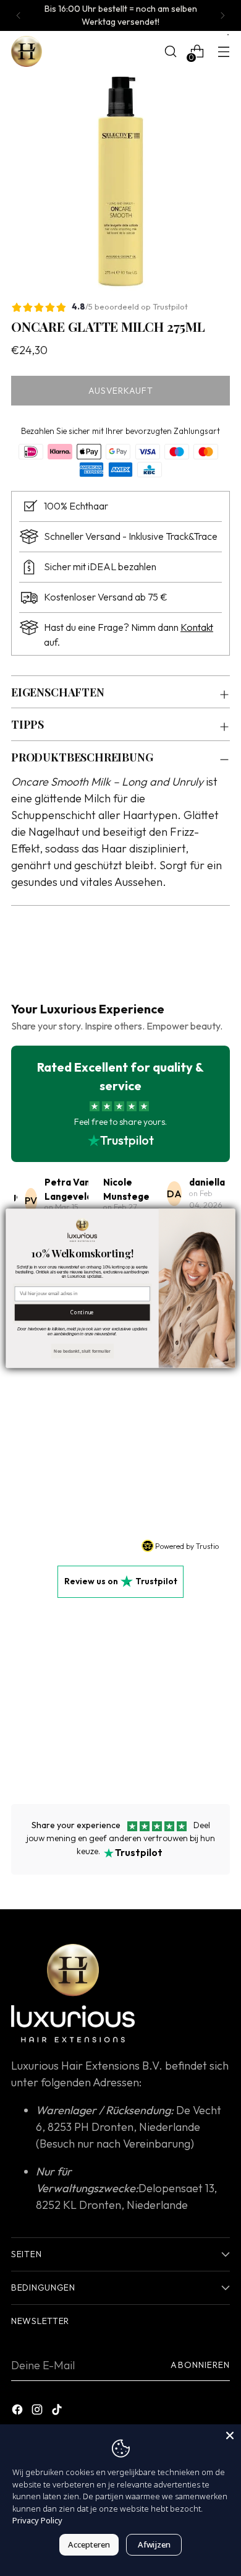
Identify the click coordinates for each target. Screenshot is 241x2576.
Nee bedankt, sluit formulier (82, 1351)
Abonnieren (200, 2365)
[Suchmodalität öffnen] (170, 52)
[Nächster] (222, 15)
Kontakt (197, 627)
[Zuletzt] (19, 15)
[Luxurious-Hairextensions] (27, 51)
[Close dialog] (228, 1216)
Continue (82, 1312)
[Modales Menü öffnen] (223, 52)
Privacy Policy (37, 2520)
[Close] (230, 2435)
